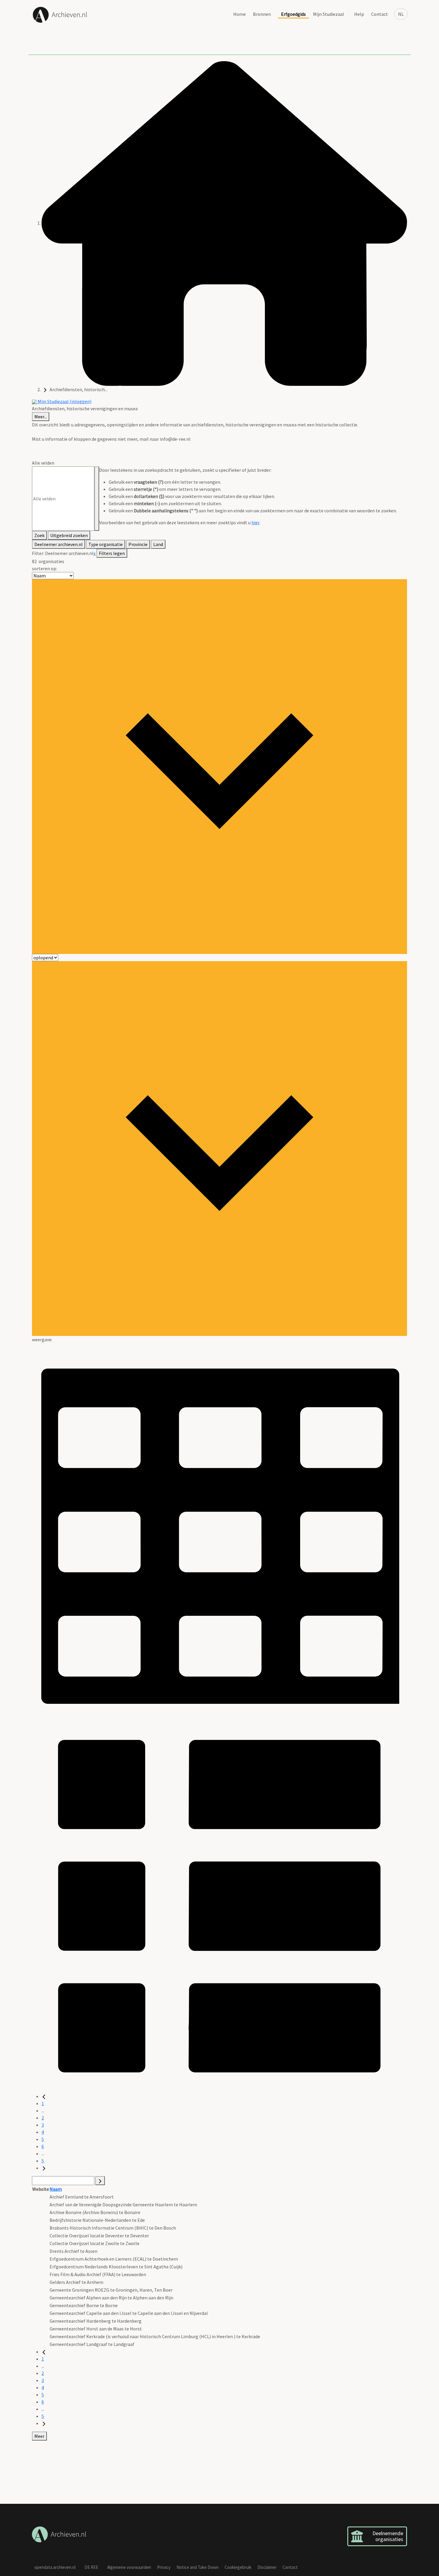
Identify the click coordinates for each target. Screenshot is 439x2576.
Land (158, 544)
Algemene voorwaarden (129, 2567)
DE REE (91, 2567)
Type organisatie (106, 544)
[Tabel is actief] (219, 1530)
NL (401, 14)
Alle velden (43, 463)
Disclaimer (267, 2567)
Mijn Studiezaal (329, 14)
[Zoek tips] (97, 499)
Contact (380, 14)
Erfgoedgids (293, 14)
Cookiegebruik (238, 2567)
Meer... (41, 417)
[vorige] (44, 2096)
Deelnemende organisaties (388, 2536)
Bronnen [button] (262, 14)
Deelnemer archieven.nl (59, 544)
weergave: (42, 1339)
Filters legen (112, 553)
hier (255, 522)
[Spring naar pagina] (100, 2181)
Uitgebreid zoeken (69, 535)
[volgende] (44, 2168)
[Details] (219, 1905)
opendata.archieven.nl (55, 2567)
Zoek (39, 535)
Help (359, 14)
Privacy (164, 2567)
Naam (56, 2189)
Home (240, 14)
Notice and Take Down (198, 2567)
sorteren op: (44, 568)
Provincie (138, 544)
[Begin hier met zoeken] (224, 223)
